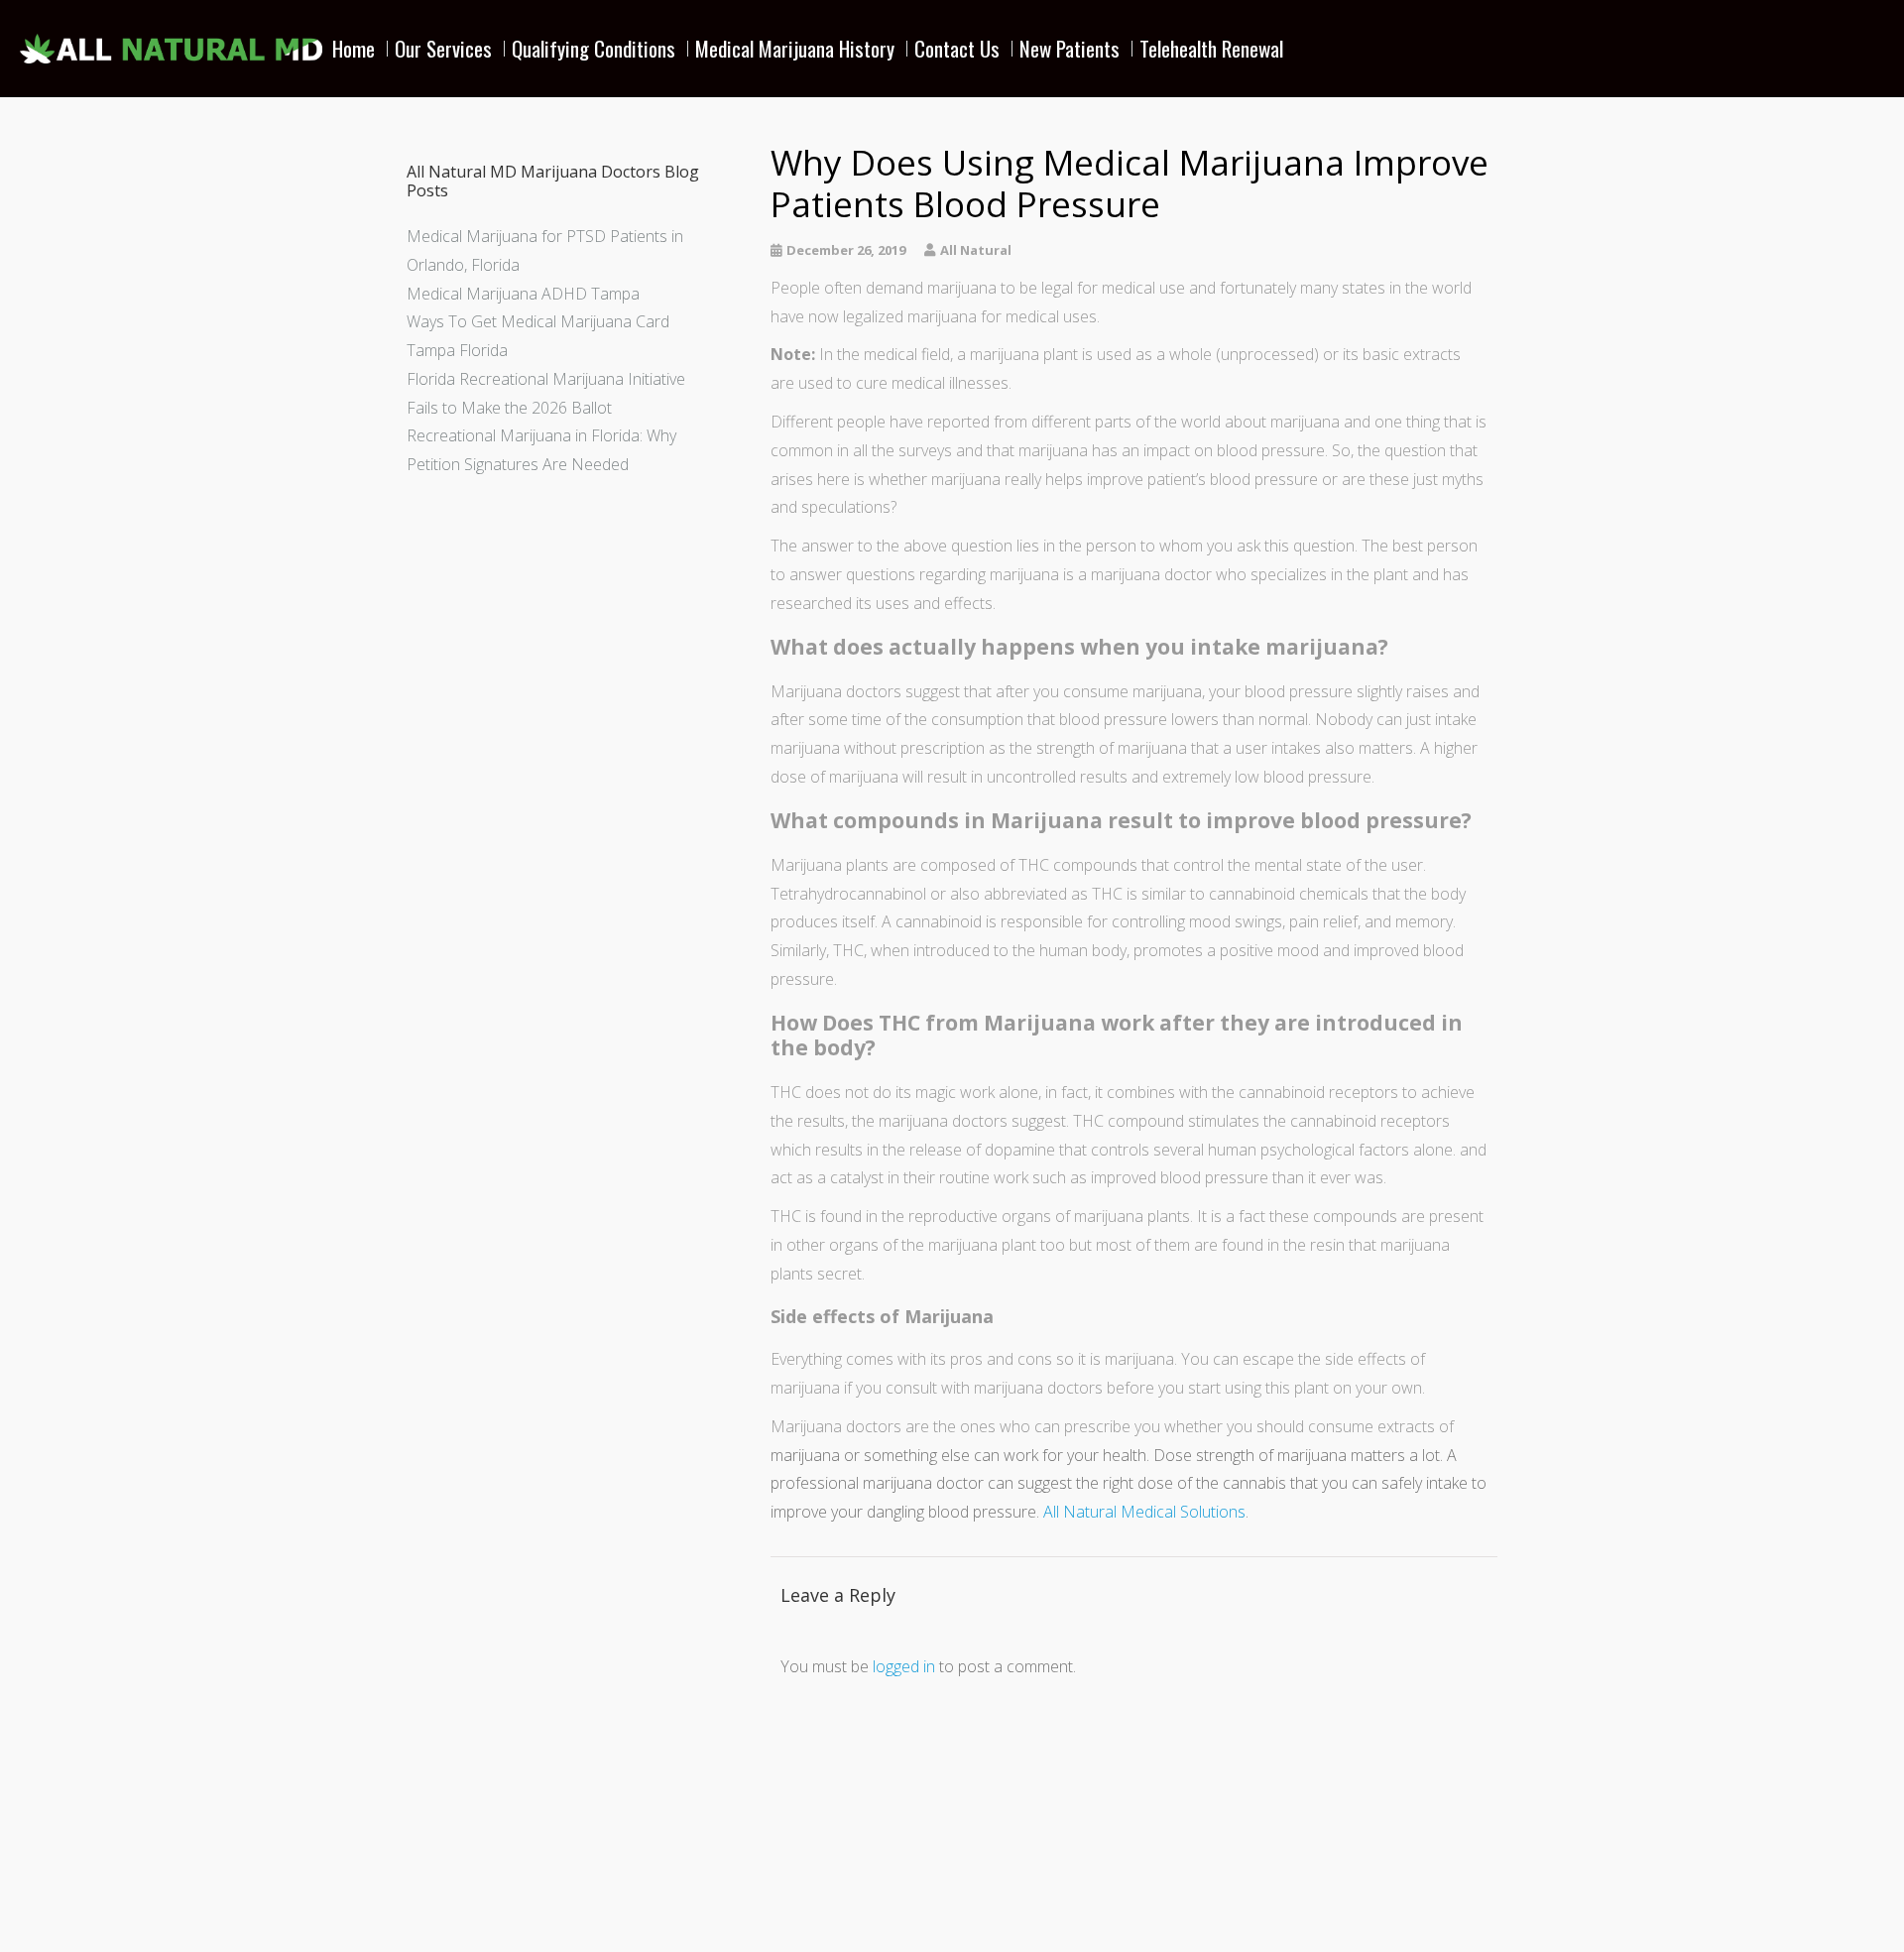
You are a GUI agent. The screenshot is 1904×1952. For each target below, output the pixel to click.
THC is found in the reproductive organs (911, 1216)
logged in (904, 1666)
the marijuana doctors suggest (959, 1121)
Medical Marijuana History (795, 48)
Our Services (443, 48)
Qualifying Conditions (594, 48)
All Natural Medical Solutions (1144, 1512)
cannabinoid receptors (1370, 1121)
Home (354, 48)
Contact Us (957, 48)
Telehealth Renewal (1211, 48)
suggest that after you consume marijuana (1054, 691)
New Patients (1070, 48)
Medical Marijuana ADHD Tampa (523, 294)
